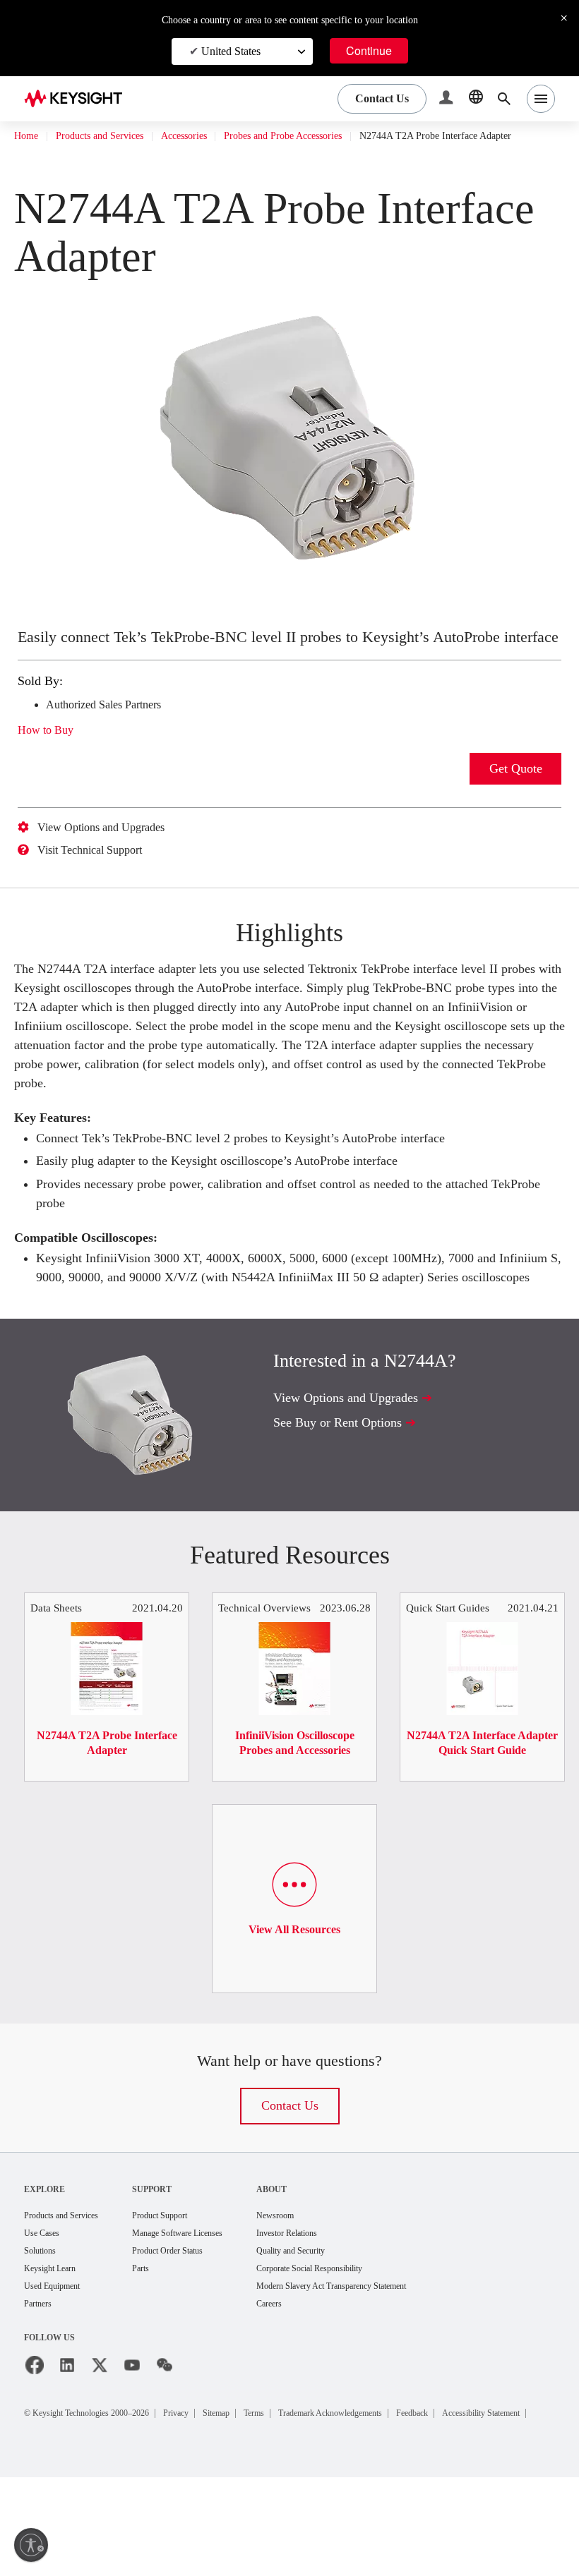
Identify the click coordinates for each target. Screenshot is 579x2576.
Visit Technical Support (101, 890)
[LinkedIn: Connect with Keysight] (67, 2448)
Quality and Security (337, 2331)
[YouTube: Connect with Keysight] (132, 2448)
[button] (448, 99)
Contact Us (289, 2184)
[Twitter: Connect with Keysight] (100, 2448)
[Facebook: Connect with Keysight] (35, 2448)
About (312, 2267)
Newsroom (318, 2294)
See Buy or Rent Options (346, 1500)
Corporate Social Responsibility (361, 2349)
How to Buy (50, 770)
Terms (302, 2495)
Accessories (213, 136)
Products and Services (113, 136)
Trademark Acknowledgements (395, 2495)
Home (28, 136)
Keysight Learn (54, 2349)
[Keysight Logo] (78, 99)
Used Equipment (58, 2368)
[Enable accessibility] (31, 2545)
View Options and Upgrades (113, 868)
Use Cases (46, 2312)
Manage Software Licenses (206, 2312)
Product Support (184, 2294)
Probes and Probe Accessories (330, 136)
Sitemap (256, 2495)
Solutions (43, 2331)
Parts (161, 2349)
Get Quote (516, 809)
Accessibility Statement (88, 2511)
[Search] (504, 99)
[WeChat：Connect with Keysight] (165, 2448)
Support (172, 2267)
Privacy (209, 2495)
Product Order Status (193, 2331)
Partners (41, 2386)
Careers (312, 2386)
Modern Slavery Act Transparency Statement (387, 2368)
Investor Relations (333, 2312)
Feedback (495, 2495)
